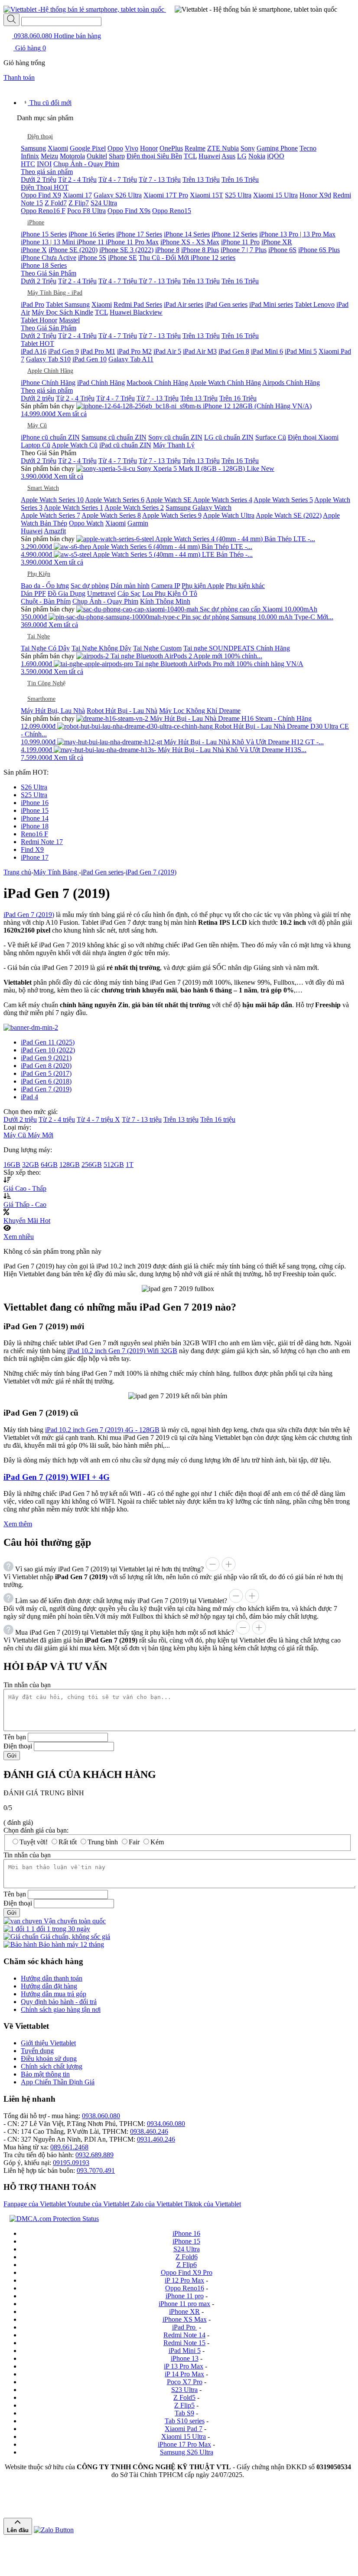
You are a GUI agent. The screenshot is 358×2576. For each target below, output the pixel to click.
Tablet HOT (37, 343)
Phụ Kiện (39, 574)
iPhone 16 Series (91, 234)
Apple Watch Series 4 (223, 500)
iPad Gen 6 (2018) (46, 1081)
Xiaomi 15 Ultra (275, 195)
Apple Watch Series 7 (50, 515)
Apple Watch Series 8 (111, 515)
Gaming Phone (277, 148)
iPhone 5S (92, 258)
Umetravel (101, 593)
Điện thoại (40, 136)
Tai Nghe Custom (157, 648)
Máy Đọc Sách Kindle (62, 312)
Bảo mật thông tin (45, 2074)
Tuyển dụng (37, 2051)
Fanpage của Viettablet (35, 2204)
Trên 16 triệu (218, 1119)
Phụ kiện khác (245, 586)
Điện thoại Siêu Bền (154, 156)
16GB (12, 1165)
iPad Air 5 (167, 351)
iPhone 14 (35, 818)
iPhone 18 (35, 826)
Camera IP (166, 586)
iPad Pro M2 (134, 351)
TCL (190, 156)
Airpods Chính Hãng (291, 383)
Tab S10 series (185, 2421)
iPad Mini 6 (267, 351)
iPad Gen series (226, 304)
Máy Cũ (37, 425)
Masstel (69, 320)
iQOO (276, 156)
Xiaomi (58, 148)
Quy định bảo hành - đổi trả (59, 2002)
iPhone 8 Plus (200, 250)
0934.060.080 (166, 2124)
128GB (70, 1165)
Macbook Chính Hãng (157, 383)
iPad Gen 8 (234, 351)
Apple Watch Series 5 (283, 500)
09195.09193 (71, 2163)
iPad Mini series (271, 304)
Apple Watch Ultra (229, 515)
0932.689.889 (94, 2155)
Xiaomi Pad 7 (184, 2429)
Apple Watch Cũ (75, 445)
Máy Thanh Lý (174, 445)
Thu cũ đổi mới (50, 103)
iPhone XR (277, 242)
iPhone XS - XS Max (190, 242)
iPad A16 (34, 351)
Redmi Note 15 (184, 2343)
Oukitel (97, 156)
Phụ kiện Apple (203, 586)
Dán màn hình (130, 586)
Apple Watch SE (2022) (289, 515)
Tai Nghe (39, 636)
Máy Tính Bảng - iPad (55, 293)
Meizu (49, 156)
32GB (31, 1165)
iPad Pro (33, 304)
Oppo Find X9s (129, 211)
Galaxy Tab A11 (131, 359)
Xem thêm (18, 1524)
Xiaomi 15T (207, 195)
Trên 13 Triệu (201, 179)
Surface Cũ (271, 437)
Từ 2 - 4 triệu (57, 1119)
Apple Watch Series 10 (52, 500)
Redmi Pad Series (138, 304)
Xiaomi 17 (77, 195)
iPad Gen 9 (63, 351)
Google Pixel (88, 148)
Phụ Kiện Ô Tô (176, 593)
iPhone (36, 222)
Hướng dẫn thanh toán (52, 1978)
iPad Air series (184, 304)
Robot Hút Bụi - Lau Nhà (122, 711)
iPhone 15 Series (44, 234)
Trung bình (103, 1842)
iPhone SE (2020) (73, 250)
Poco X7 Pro (185, 2382)
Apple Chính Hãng (50, 371)
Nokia (257, 156)
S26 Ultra (34, 787)
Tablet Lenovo (315, 304)
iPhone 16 (35, 803)
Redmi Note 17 (42, 842)
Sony (248, 148)
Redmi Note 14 (184, 2335)
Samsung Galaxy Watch (199, 508)
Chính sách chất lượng (52, 2066)
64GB (49, 1165)
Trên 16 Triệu (240, 179)
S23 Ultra (184, 2390)
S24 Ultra (104, 203)
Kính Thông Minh (165, 601)
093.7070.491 (96, 2170)
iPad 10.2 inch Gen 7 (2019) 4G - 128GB (102, 1430)
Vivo (132, 148)
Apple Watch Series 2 (134, 508)
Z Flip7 (79, 203)
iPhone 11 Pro (240, 242)
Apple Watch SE (169, 500)
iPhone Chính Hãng (48, 383)
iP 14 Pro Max (184, 2374)
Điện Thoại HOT (45, 187)
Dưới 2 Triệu (39, 179)
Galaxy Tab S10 (48, 359)
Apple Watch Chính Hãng (225, 383)
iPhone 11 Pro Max (132, 242)
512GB (114, 1165)
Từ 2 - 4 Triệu (77, 179)
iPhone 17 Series (139, 234)
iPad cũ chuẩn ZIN (125, 445)
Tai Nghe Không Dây (101, 648)
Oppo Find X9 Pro (187, 2272)
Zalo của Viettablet (158, 2204)
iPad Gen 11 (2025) (48, 1042)
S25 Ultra (238, 195)
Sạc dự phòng (90, 586)
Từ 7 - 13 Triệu (160, 179)
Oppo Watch (86, 523)
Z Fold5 (184, 2397)
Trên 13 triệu (181, 1119)
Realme (195, 148)
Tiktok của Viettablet (213, 2204)
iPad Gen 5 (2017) (46, 1073)
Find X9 (32, 849)
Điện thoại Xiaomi (313, 437)
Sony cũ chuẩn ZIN (175, 437)
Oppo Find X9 (41, 195)
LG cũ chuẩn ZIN (229, 437)
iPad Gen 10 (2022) (48, 1050)
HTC (28, 164)
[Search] (11, 20)
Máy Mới (41, 1135)
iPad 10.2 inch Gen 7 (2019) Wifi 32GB (122, 1351)
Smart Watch (43, 488)
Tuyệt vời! (34, 1842)
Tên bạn (15, 1737)
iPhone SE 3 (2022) (126, 250)
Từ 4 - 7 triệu (98, 1119)
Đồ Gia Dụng (67, 593)
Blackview (148, 312)
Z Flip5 (184, 2405)
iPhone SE (122, 258)
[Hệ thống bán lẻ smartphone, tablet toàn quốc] (85, 9)
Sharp (117, 156)
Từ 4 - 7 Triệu (118, 179)
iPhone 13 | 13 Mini (49, 242)
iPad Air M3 (200, 351)
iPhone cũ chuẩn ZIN (50, 437)
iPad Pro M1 (98, 351)
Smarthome (41, 699)
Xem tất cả (72, 414)
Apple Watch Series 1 (73, 508)
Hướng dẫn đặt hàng (49, 1986)
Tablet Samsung (68, 304)
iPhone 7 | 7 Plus (244, 250)
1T (130, 1165)
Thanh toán (19, 77)
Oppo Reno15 (172, 211)
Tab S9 (184, 2413)
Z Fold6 (187, 2257)
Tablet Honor (39, 320)
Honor (149, 148)
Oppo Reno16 (185, 2288)
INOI (44, 164)
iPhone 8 (167, 250)
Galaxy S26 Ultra (118, 195)
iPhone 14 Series (187, 234)
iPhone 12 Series (234, 234)
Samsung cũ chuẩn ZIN (114, 437)
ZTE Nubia (223, 148)
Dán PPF (33, 593)
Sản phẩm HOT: (26, 772)
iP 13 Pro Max (184, 2366)
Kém (157, 1842)
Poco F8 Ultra (86, 211)
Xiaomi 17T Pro (166, 195)
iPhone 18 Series (44, 265)
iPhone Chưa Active (49, 258)
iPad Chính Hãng (101, 383)
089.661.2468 (69, 2147)
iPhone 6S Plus (319, 250)
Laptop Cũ (36, 445)
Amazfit (55, 531)
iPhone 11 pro (185, 2296)
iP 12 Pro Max (184, 2280)
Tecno (308, 148)
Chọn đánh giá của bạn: (36, 1830)
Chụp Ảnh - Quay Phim (86, 164)
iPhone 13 (185, 2358)
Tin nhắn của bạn (27, 1685)
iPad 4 (29, 1097)
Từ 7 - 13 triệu (142, 1119)
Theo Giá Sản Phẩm (49, 273)
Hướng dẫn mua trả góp (54, 1994)
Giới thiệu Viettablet (48, 2043)
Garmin (138, 523)
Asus (228, 156)
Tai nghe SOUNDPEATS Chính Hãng (237, 648)
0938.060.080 (57, 36)
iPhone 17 (35, 857)
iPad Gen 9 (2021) (46, 1058)
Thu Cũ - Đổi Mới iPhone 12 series (187, 258)
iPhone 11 (91, 242)
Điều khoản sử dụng (49, 2058)
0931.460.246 (156, 2139)
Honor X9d (315, 195)
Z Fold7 (56, 203)
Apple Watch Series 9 (172, 515)
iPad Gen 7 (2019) (29, 915)
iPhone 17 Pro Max (184, 2444)
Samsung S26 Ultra (187, 2452)
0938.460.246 (149, 2131)
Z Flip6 (187, 2265)
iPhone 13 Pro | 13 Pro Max (297, 234)
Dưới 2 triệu (37, 398)
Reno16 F (34, 834)
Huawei (209, 156)
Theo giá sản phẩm (47, 172)
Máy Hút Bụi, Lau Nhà (53, 711)
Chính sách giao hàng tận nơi (61, 2009)
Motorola (72, 156)
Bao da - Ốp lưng (45, 586)
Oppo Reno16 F (43, 211)
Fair (134, 1842)
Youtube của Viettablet (99, 2204)
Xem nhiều (19, 1237)
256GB (92, 1165)
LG (242, 156)
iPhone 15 (35, 810)
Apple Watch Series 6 (115, 500)
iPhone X (34, 250)
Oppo (115, 148)
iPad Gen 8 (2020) (46, 1066)
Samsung (33, 148)
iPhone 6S (282, 250)
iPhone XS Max (185, 2319)
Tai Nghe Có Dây (45, 648)
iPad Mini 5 (301, 351)
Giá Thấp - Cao (25, 1204)
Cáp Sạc (129, 593)
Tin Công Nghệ (46, 683)
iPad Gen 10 (89, 359)
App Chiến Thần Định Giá (58, 2082)
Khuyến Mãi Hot (27, 1221)
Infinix (30, 156)
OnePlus (171, 148)
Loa (148, 593)
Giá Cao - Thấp (25, 1188)
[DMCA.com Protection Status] (52, 2219)
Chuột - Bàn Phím (46, 601)
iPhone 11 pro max (184, 2304)
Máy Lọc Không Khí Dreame (200, 711)
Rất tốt (68, 1842)
